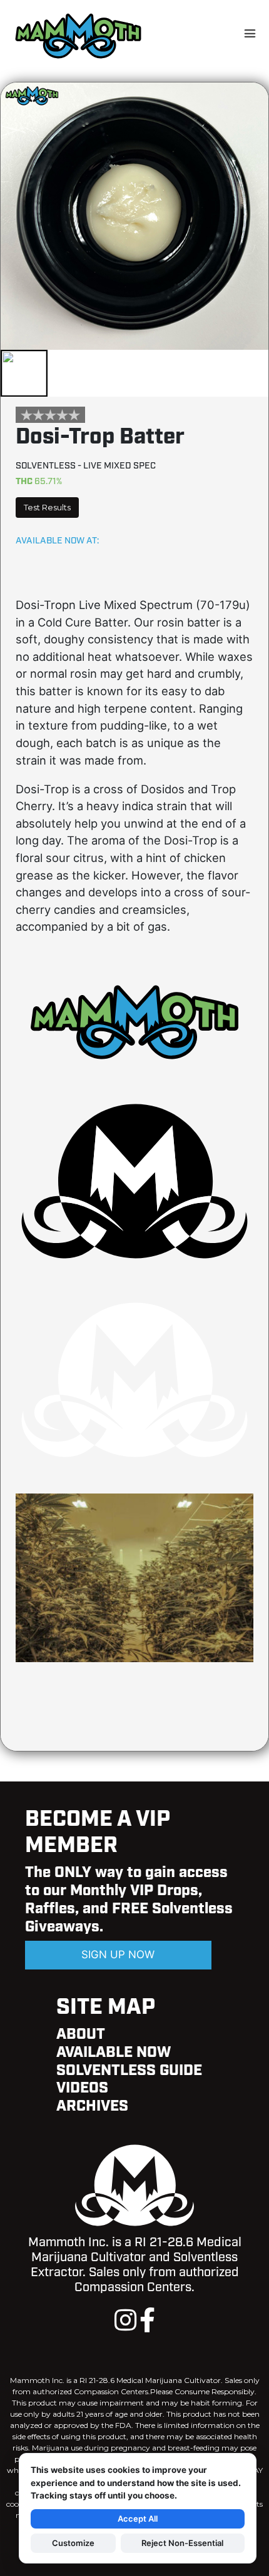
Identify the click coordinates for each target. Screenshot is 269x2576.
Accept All (138, 2519)
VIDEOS (82, 2088)
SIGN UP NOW (118, 1954)
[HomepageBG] (134, 1661)
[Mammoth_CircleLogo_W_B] (134, 1464)
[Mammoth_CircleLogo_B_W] (134, 1265)
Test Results (47, 508)
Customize (73, 2543)
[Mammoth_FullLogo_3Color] (134, 1066)
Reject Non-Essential (182, 2543)
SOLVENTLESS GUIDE (129, 2071)
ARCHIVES (92, 2106)
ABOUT (81, 2034)
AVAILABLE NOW (114, 2053)
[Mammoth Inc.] (78, 35)
